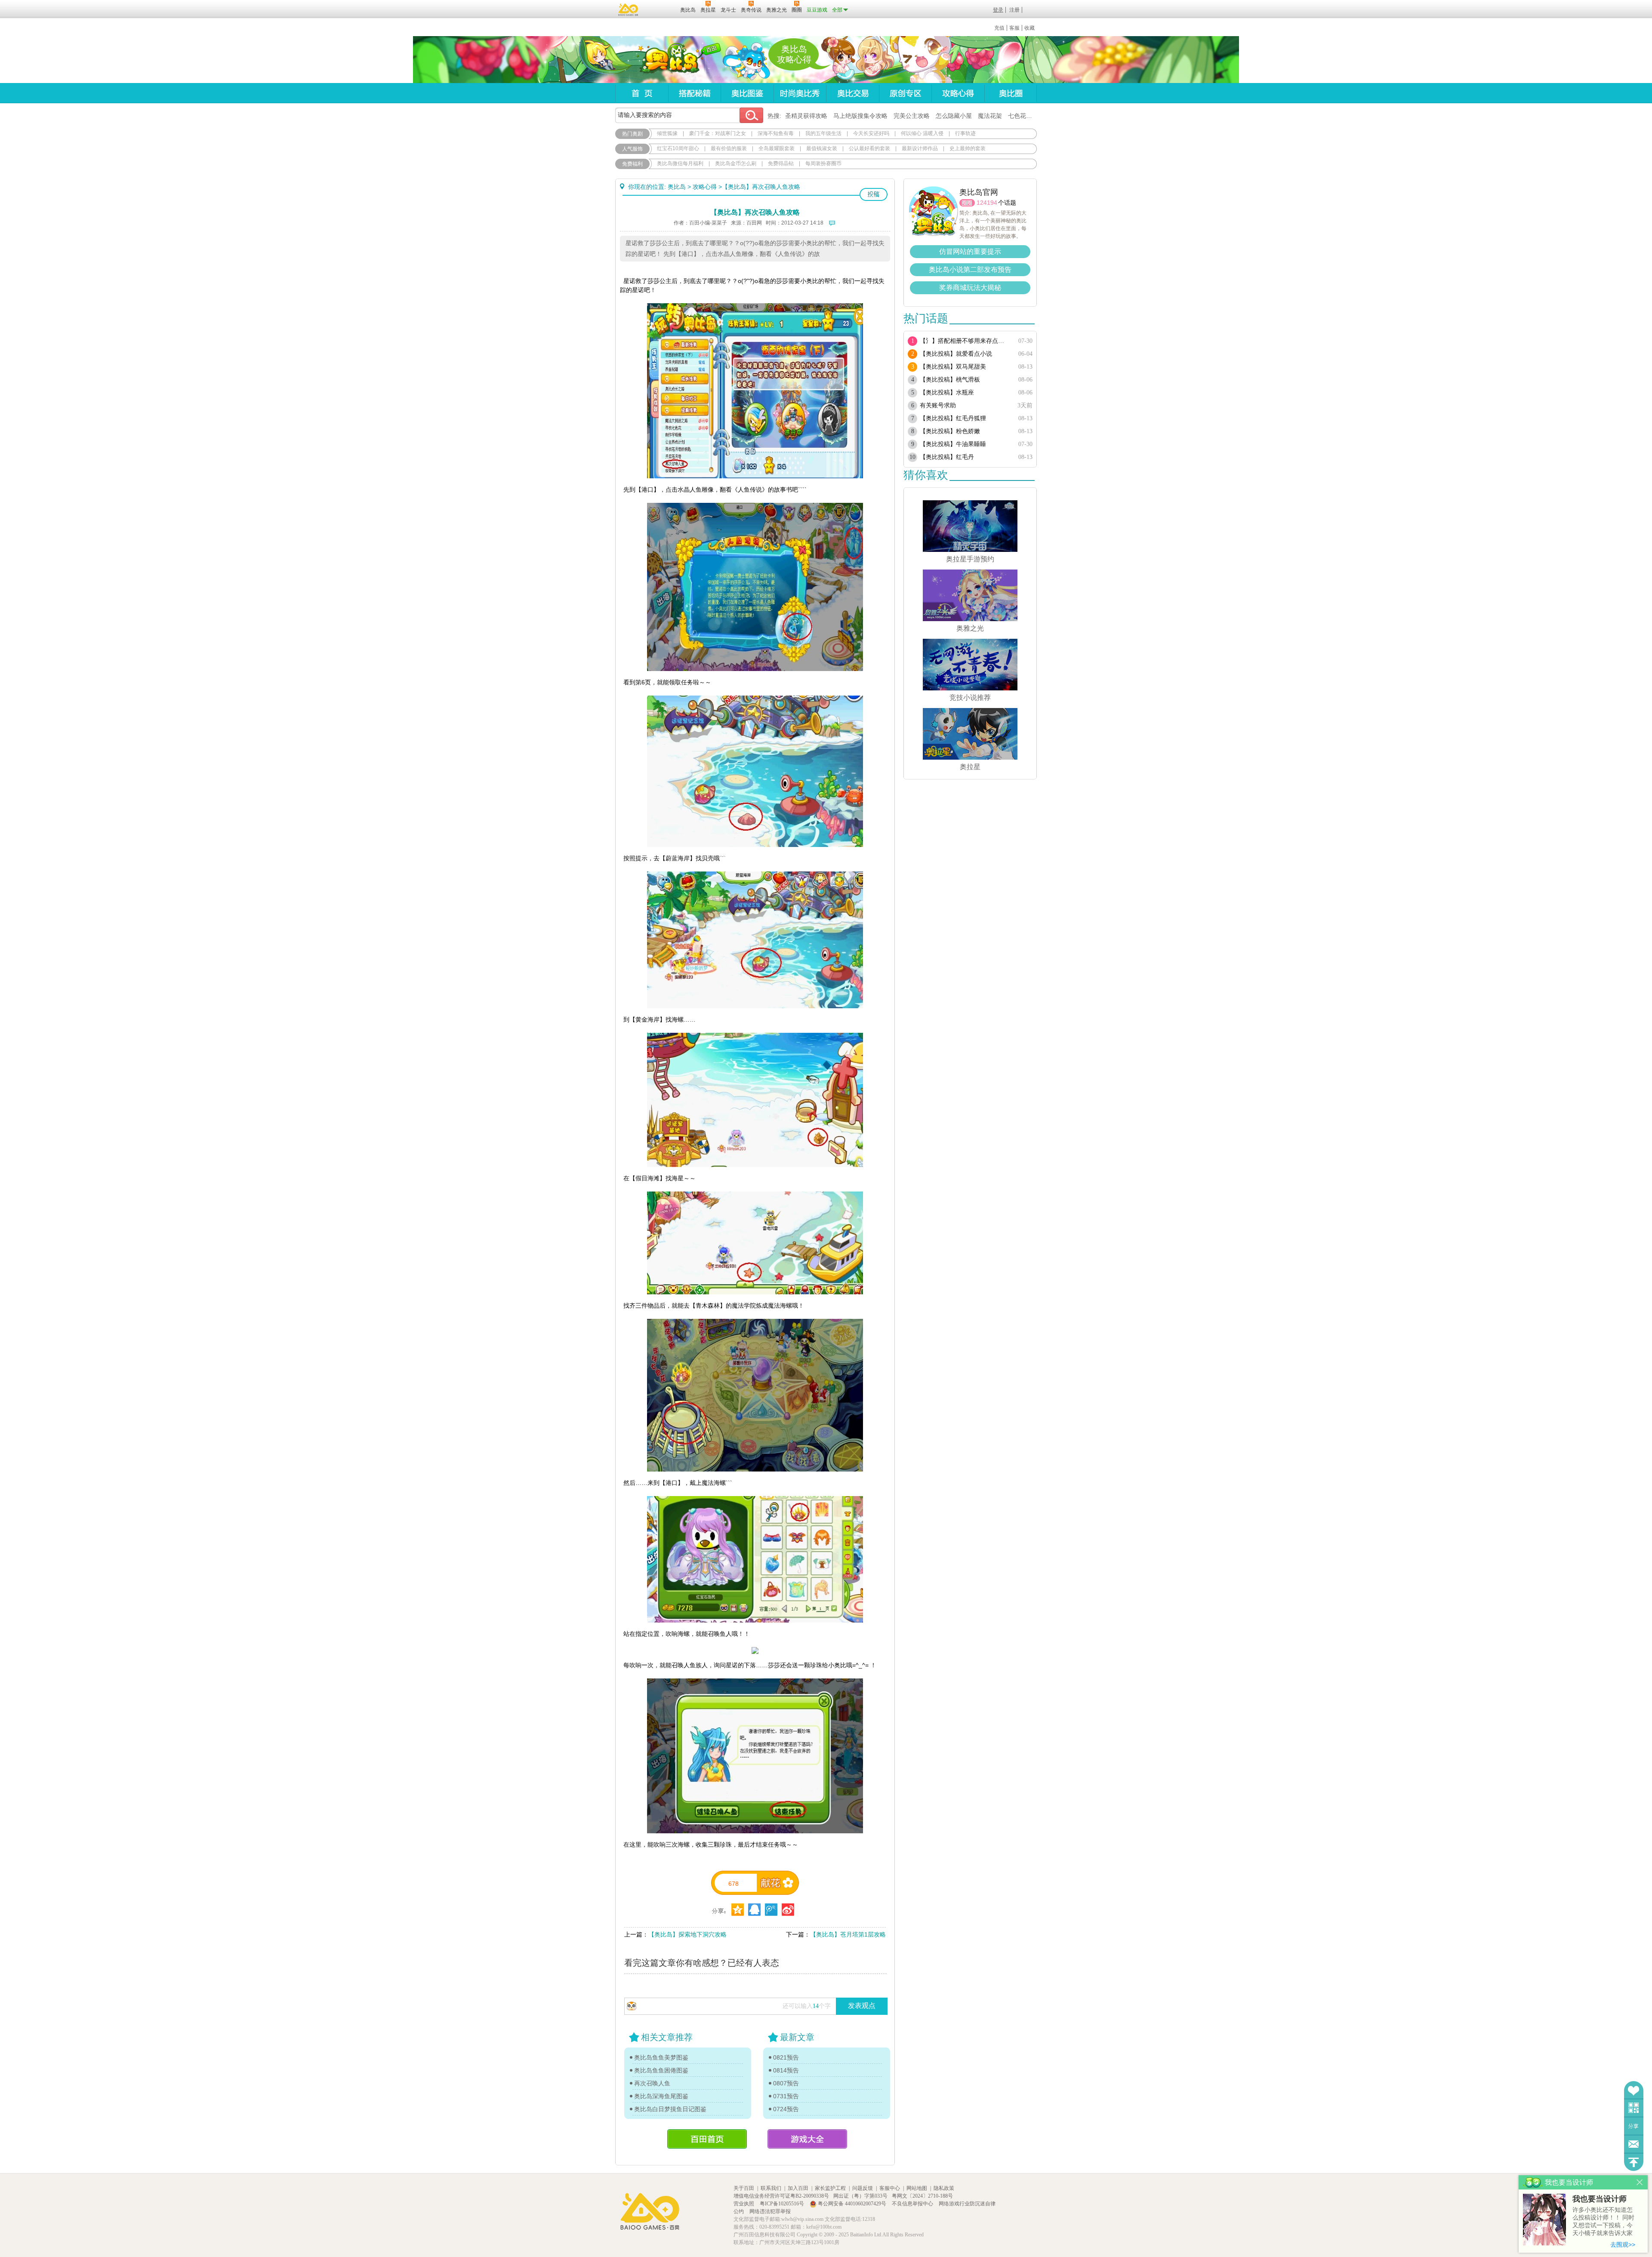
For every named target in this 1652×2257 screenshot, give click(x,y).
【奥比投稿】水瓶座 (947, 393)
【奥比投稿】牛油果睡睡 (953, 444)
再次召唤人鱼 (652, 2083)
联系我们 (771, 2188)
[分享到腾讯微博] (771, 1910)
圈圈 (967, 203)
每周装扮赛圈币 (823, 163)
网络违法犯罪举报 (770, 2211)
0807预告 (786, 2083)
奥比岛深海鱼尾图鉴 (661, 2096)
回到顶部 (1634, 2162)
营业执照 (744, 2204)
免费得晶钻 (781, 163)
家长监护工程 (830, 2188)
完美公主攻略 (912, 116)
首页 (642, 93)
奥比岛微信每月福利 (680, 163)
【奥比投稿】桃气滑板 (950, 380)
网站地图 (917, 2188)
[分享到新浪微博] (788, 1910)
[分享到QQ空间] (754, 1910)
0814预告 (786, 2070)
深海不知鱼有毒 (776, 133)
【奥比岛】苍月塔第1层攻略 (848, 1934)
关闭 (1640, 2182)
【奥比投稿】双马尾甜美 (953, 367)
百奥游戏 (629, 9)
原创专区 (905, 93)
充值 (999, 28)
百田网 (661, 9)
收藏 (1029, 28)
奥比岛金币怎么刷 (736, 163)
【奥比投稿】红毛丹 (947, 457)
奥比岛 (669, 60)
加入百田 (798, 2188)
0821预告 (786, 2057)
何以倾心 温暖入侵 (922, 133)
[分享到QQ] (738, 1910)
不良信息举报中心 (913, 2204)
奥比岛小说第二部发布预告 (970, 269)
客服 (1014, 28)
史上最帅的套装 (968, 148)
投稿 (874, 194)
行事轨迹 (965, 133)
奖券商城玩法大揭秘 (970, 288)
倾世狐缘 (667, 133)
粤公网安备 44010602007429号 (852, 2204)
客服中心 (890, 2188)
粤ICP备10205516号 (783, 2204)
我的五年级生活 (823, 133)
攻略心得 (958, 93)
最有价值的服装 (729, 148)
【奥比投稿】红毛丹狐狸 (953, 418)
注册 (1014, 10)
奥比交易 (852, 93)
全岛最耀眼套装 (777, 148)
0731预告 (786, 2096)
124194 (987, 203)
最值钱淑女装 (822, 148)
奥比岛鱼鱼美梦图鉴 (661, 2057)
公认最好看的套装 (869, 148)
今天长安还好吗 (871, 133)
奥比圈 (1011, 93)
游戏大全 (807, 2139)
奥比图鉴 (747, 93)
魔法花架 (990, 116)
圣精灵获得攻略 (806, 116)
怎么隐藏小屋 (954, 116)
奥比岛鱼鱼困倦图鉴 (661, 2070)
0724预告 (786, 2109)
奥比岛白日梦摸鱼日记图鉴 (670, 2109)
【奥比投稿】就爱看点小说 (956, 354)
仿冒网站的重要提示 (970, 251)
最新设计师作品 (920, 148)
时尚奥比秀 (800, 93)
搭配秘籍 (694, 93)
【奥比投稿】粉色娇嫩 (950, 431)
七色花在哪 (1023, 116)
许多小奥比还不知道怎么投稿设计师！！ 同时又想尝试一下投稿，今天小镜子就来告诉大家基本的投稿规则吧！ (1603, 2222)
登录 (998, 10)
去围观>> (1623, 2245)
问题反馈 (1634, 2144)
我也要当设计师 (1600, 2199)
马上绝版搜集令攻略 (860, 116)
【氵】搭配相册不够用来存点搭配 (965, 341)
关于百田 (744, 2188)
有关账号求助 (938, 405)
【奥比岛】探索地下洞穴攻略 (687, 1934)
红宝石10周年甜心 (678, 148)
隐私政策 (944, 2188)
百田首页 (707, 2139)
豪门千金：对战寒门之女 (718, 133)
